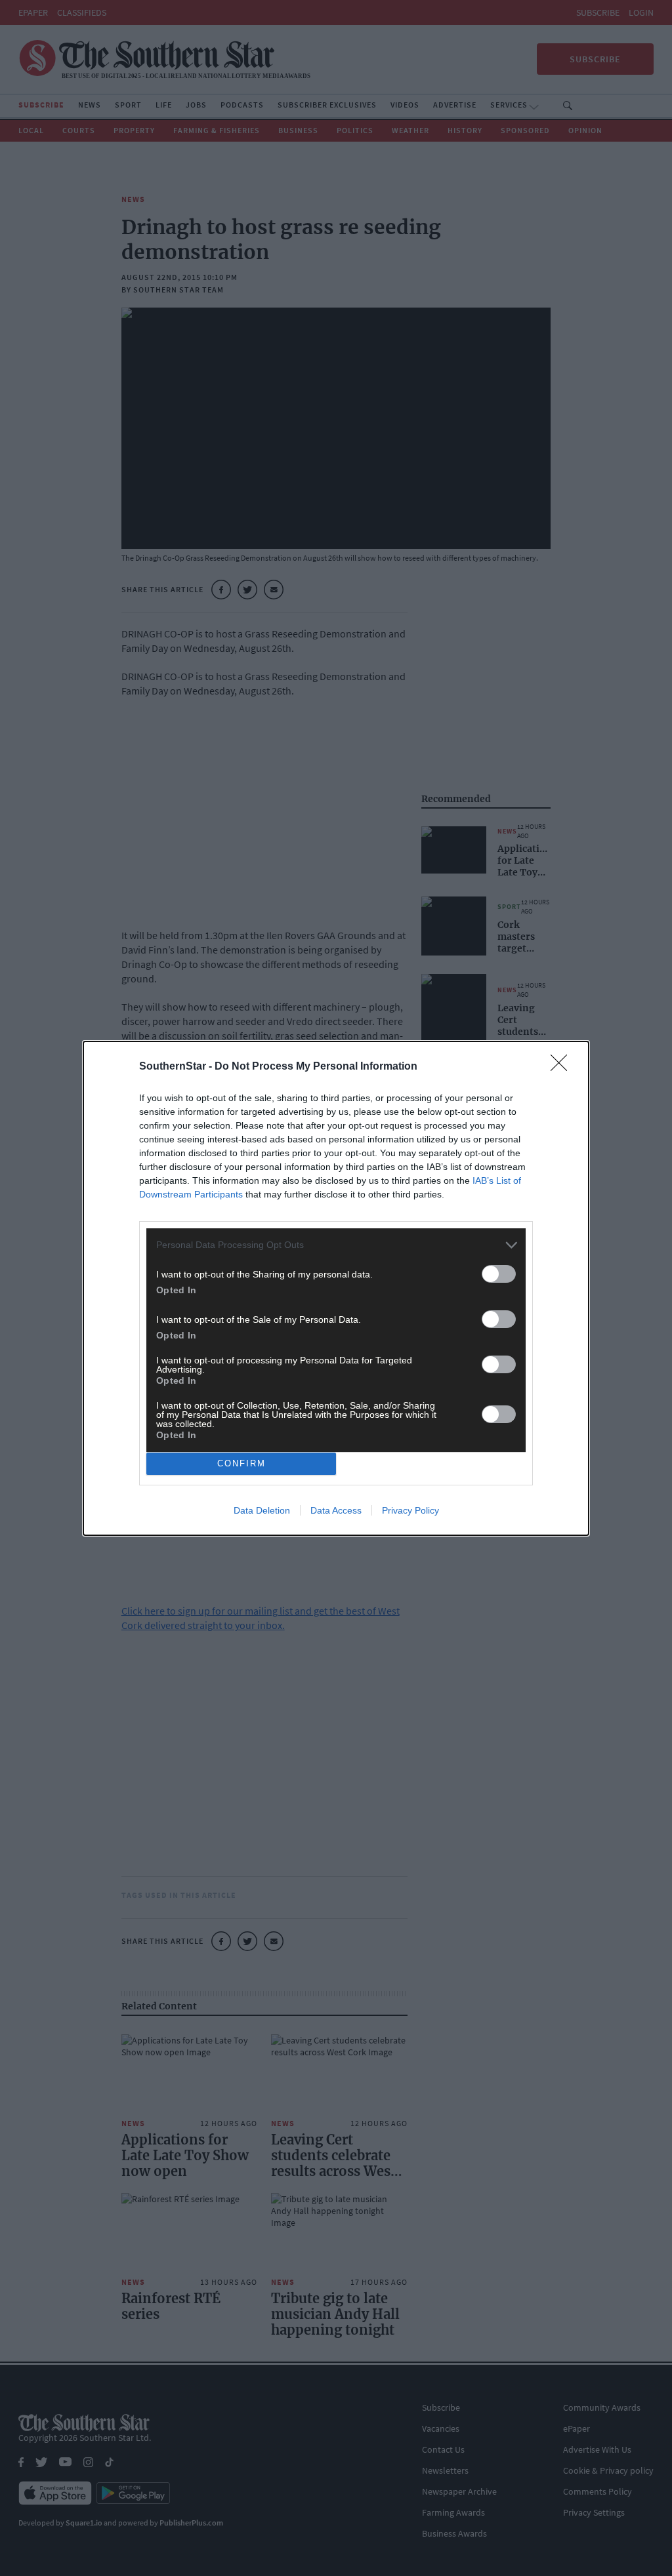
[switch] (499, 1274)
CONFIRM (241, 1463)
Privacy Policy (410, 1510)
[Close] (563, 1067)
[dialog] (336, 1288)
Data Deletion (262, 1510)
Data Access (336, 1510)
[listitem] (336, 1245)
